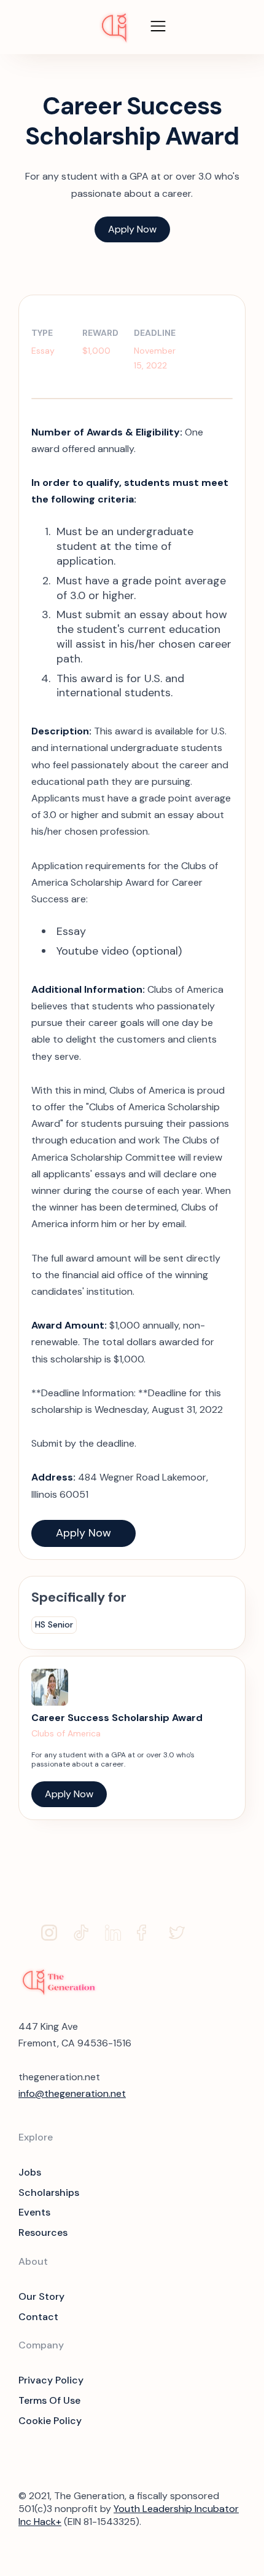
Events (34, 2212)
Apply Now (132, 229)
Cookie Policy (50, 2421)
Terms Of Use (49, 2400)
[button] (158, 27)
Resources (43, 2232)
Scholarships (49, 2192)
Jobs (30, 2172)
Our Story (41, 2296)
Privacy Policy (51, 2380)
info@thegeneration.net (72, 2093)
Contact (38, 2317)
